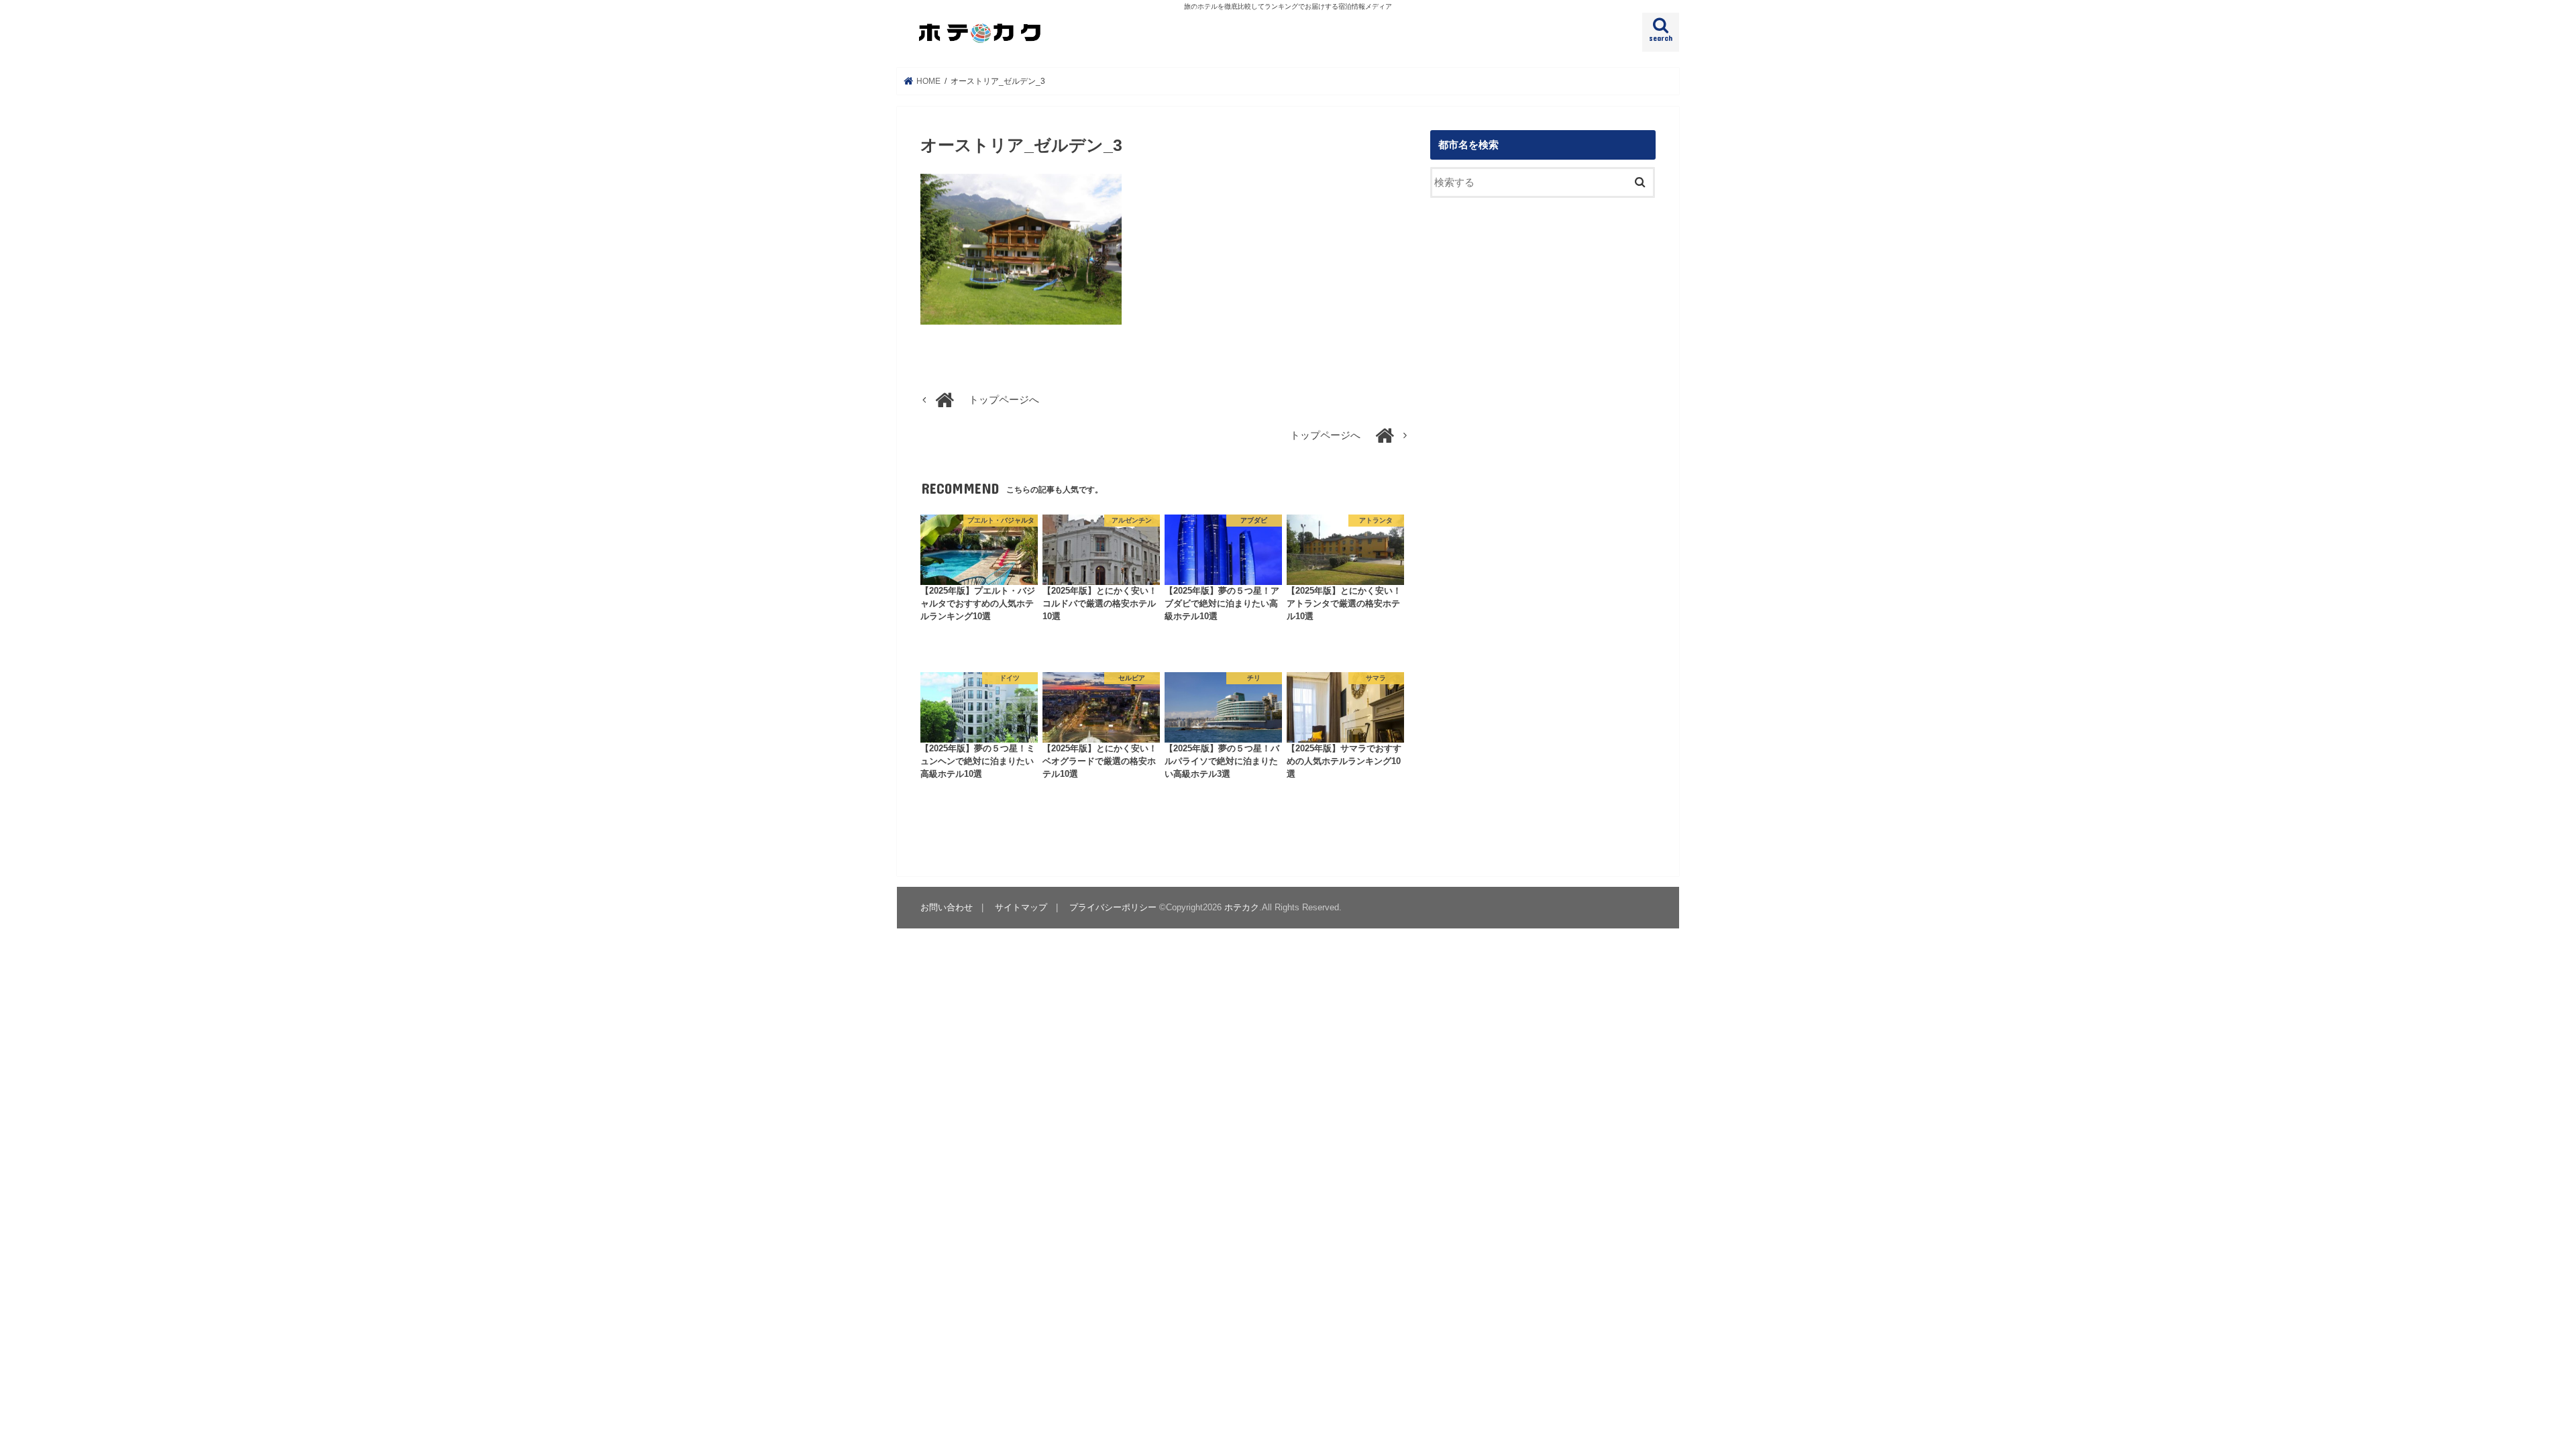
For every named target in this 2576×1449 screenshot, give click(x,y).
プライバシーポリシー (1113, 907)
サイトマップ (1021, 907)
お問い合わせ (947, 907)
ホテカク (1242, 907)
